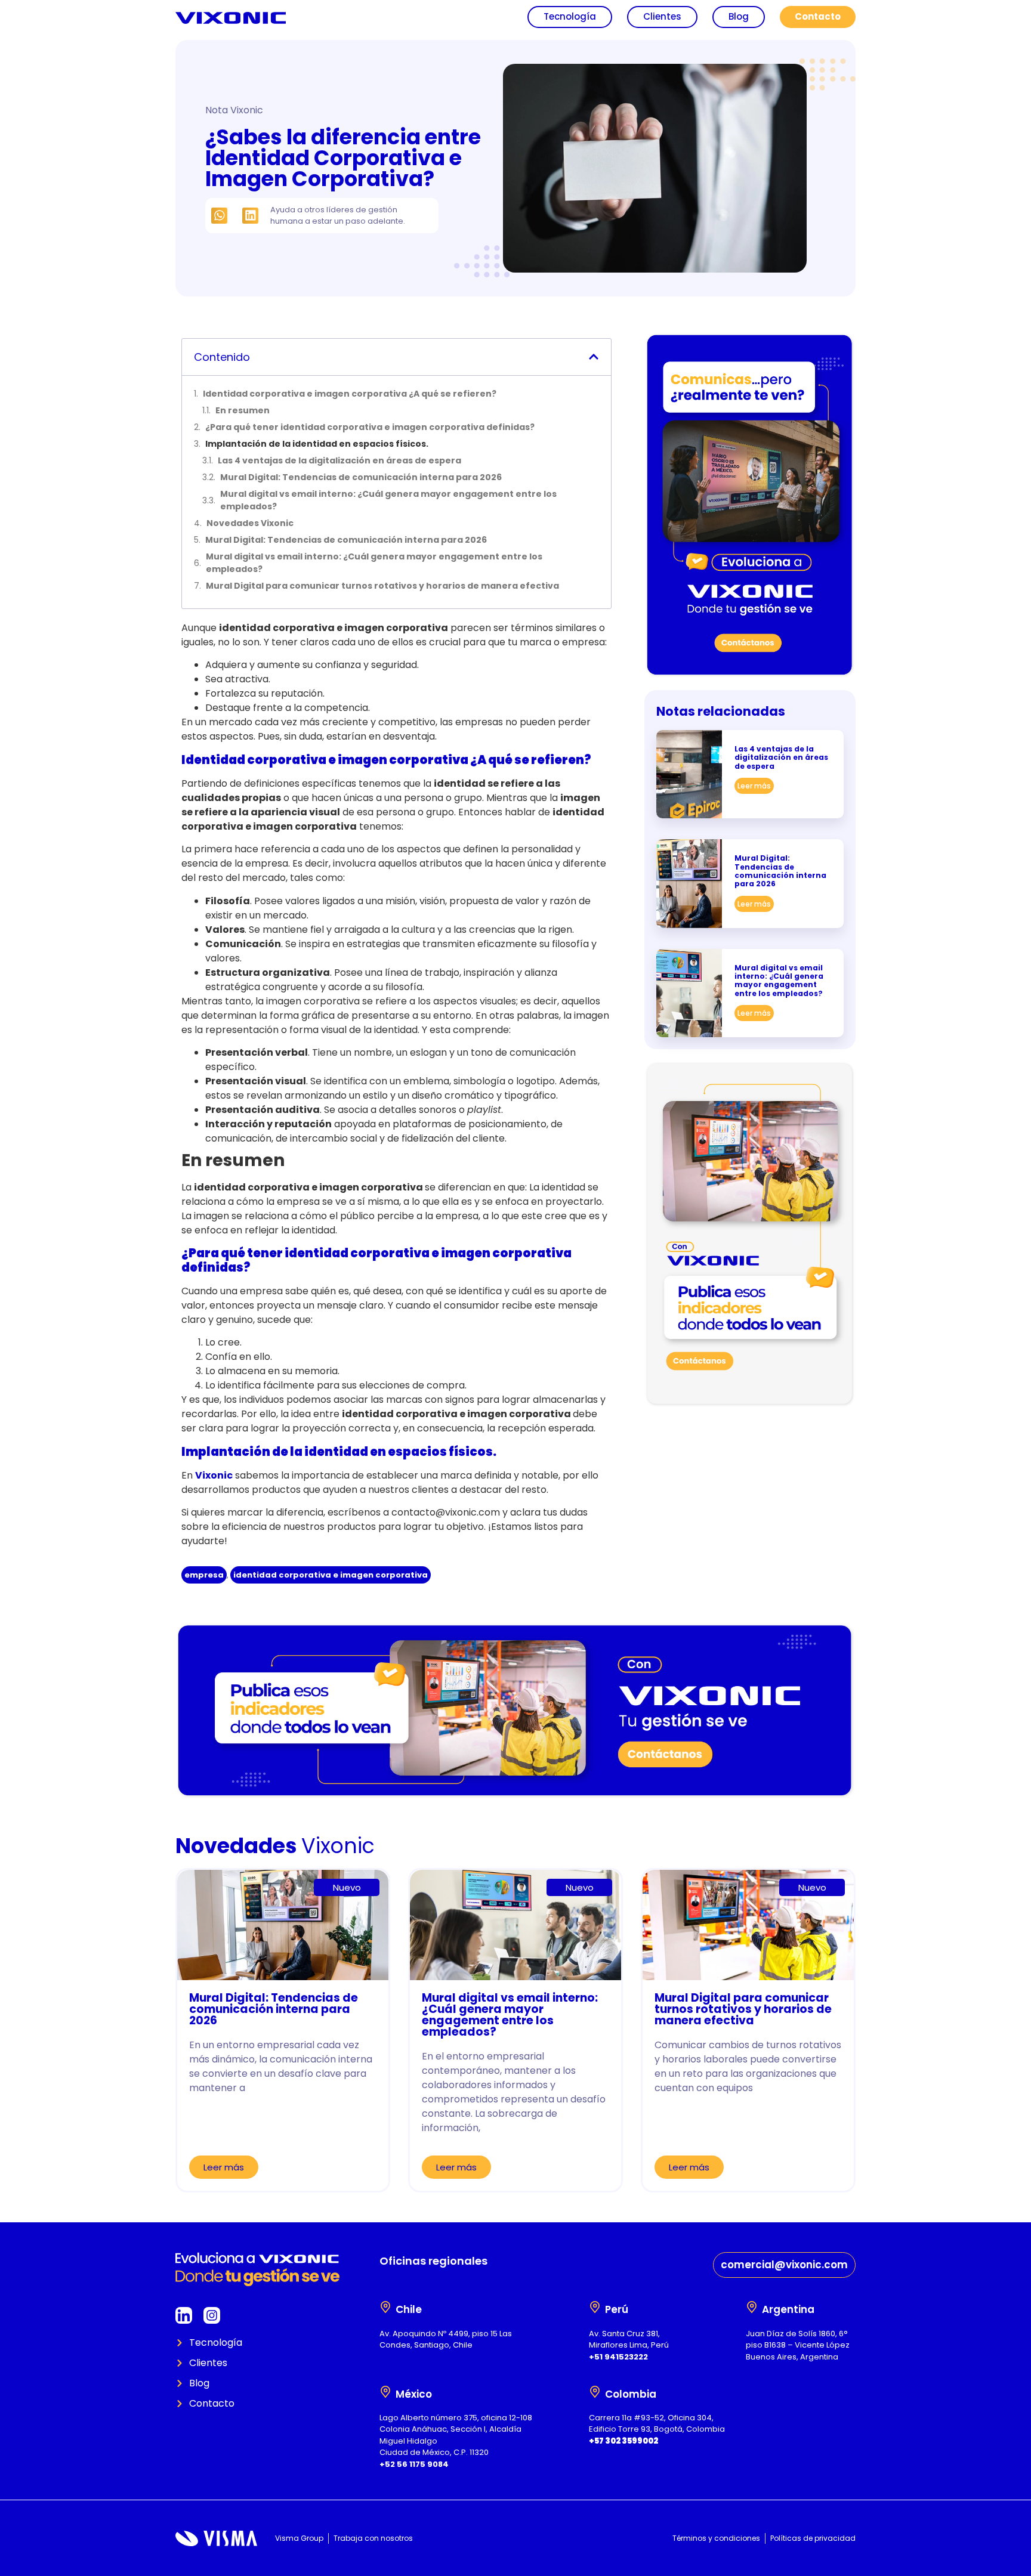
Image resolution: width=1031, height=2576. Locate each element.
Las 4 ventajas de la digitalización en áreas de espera (339, 460)
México (414, 2394)
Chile (409, 2309)
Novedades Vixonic (250, 523)
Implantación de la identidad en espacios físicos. (317, 444)
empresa (204, 1575)
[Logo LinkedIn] (184, 2315)
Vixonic (214, 1475)
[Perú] (595, 2307)
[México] (385, 2392)
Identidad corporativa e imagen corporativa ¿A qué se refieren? (350, 394)
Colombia (631, 2394)
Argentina (788, 2309)
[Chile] (385, 2307)
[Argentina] (752, 2307)
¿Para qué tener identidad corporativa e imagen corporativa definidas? (370, 427)
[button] (219, 216)
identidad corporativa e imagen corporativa (331, 1575)
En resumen (243, 410)
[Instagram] (212, 2315)
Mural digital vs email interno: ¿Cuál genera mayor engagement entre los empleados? (388, 500)
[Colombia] (595, 2392)
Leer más (754, 786)
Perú (617, 2309)
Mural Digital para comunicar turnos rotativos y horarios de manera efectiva (382, 586)
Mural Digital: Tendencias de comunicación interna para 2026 (361, 477)
